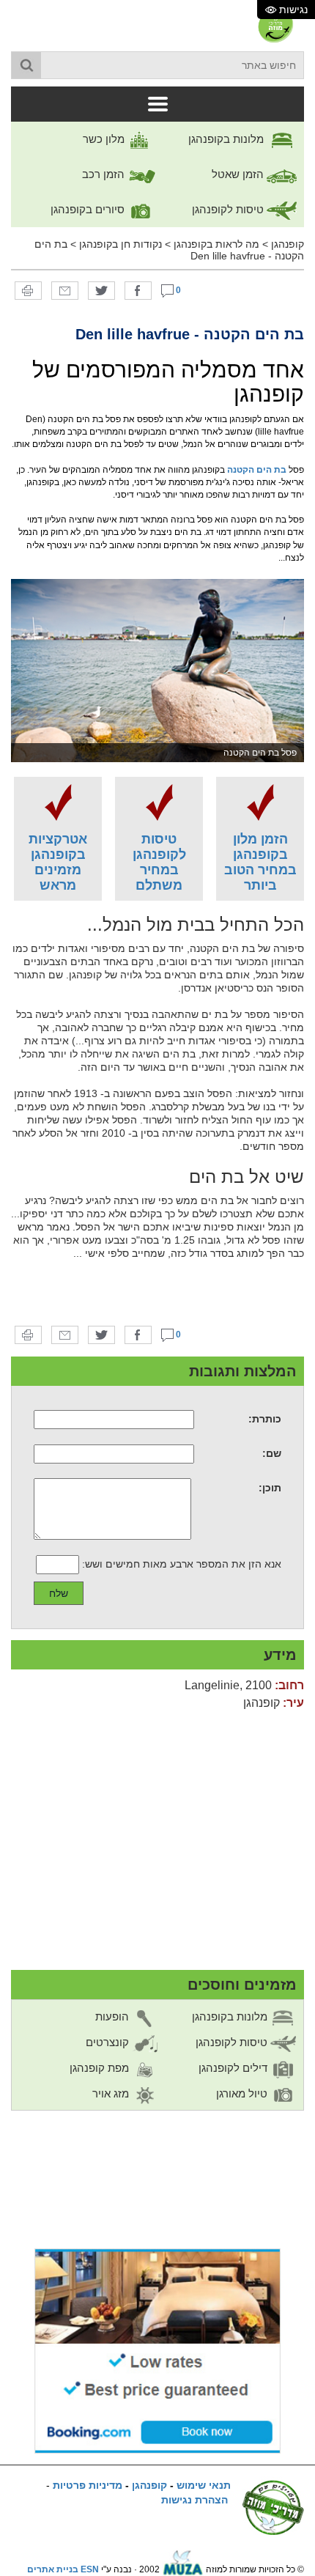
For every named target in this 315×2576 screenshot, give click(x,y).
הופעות (114, 2016)
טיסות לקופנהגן (229, 209)
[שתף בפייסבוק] (138, 290)
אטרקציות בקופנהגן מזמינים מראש (58, 862)
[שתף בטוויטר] (101, 290)
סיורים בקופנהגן (89, 209)
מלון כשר (105, 139)
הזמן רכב (105, 174)
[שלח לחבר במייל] (65, 290)
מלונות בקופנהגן (227, 139)
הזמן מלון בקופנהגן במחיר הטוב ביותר (260, 862)
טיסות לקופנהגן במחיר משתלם (159, 862)
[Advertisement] (157, 1293)
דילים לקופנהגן (234, 2068)
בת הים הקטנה (257, 470)
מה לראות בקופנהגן (216, 244)
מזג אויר (112, 2093)
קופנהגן (288, 244)
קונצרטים (109, 2042)
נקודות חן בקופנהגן (121, 244)
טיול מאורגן (243, 2093)
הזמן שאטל (239, 174)
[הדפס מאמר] (28, 290)
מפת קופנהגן (101, 2068)
